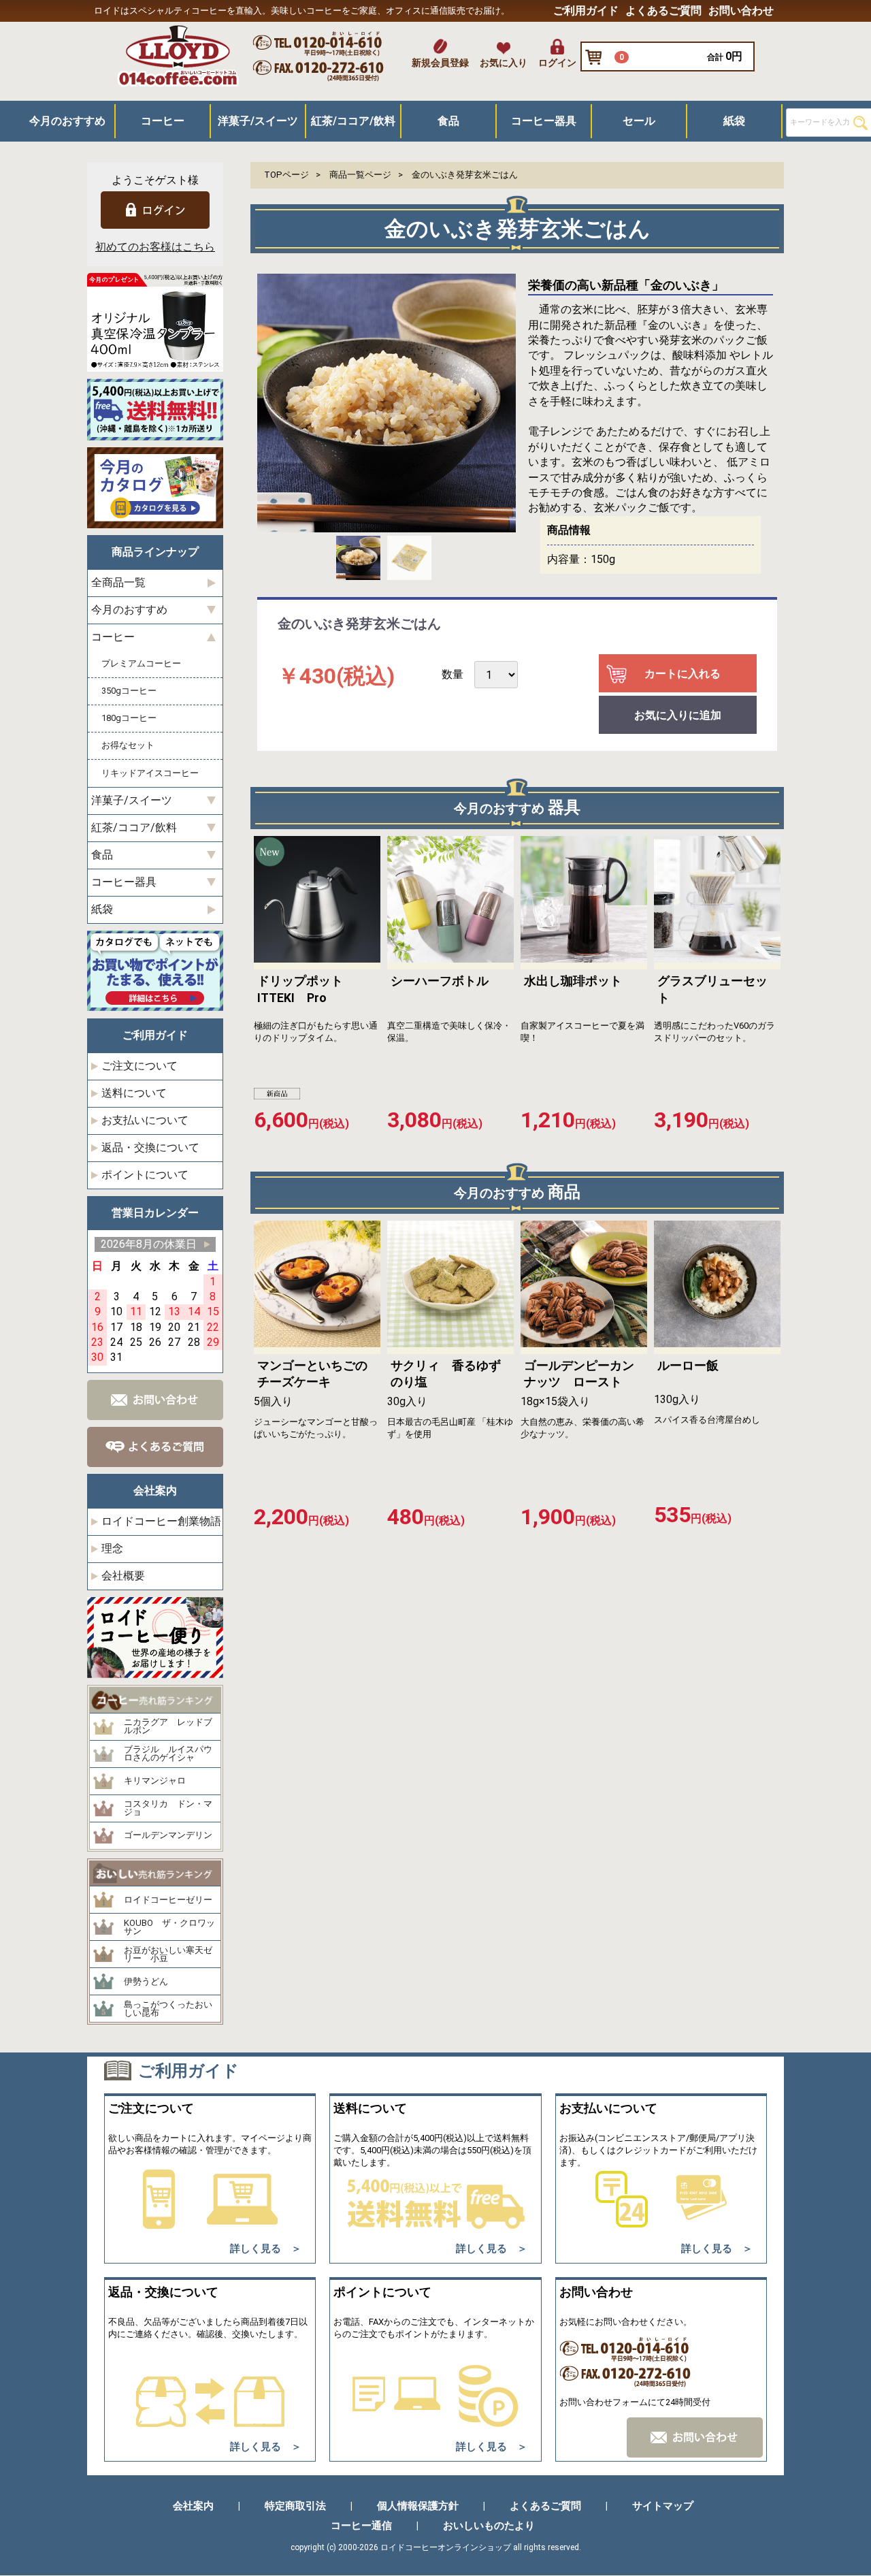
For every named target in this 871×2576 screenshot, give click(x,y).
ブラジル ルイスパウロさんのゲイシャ (168, 1754)
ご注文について (139, 1066)
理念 (112, 1548)
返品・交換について (150, 1147)
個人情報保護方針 (418, 2507)
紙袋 (734, 121)
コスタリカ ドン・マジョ (168, 1808)
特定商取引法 (295, 2507)
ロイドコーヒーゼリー (168, 1900)
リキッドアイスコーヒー (150, 773)
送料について (134, 1093)
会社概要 (123, 1576)
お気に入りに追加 (678, 716)
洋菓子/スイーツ (258, 121)
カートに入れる (683, 674)
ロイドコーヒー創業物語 (161, 1521)
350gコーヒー (129, 691)
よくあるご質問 (663, 11)
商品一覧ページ (360, 175)
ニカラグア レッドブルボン (168, 1727)
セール (639, 121)
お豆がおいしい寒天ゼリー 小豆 (168, 1955)
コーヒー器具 (544, 121)
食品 (448, 121)
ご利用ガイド (586, 11)
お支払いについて (145, 1120)
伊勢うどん (146, 1982)
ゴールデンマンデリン (168, 1836)
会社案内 (193, 2507)
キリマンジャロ (155, 1782)
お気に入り (504, 63)
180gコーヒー (129, 719)
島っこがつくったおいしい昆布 (168, 2009)
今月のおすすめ (67, 121)
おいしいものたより (489, 2526)
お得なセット (128, 746)
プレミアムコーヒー (141, 664)
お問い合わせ (741, 11)
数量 (453, 675)
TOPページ (286, 175)
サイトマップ (663, 2507)
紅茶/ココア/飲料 (353, 121)
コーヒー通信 (361, 2526)
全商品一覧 (118, 583)
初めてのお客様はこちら (155, 247)
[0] (597, 58)
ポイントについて (145, 1175)
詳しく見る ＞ (266, 2249)
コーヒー (163, 121)
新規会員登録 (440, 63)
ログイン (557, 63)
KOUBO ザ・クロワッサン (169, 1928)
